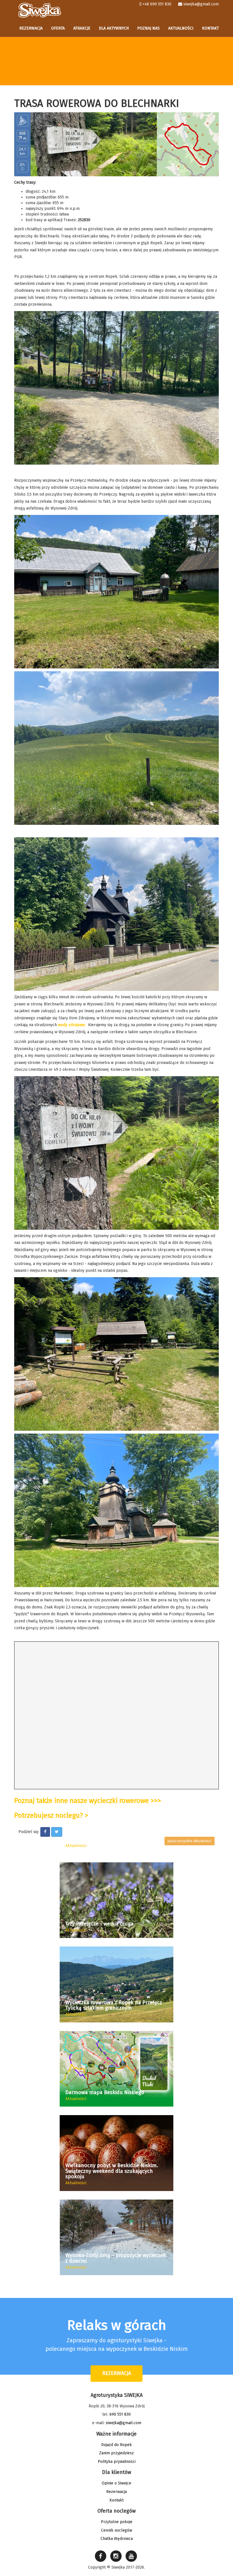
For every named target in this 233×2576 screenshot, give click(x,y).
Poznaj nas (148, 28)
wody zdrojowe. (72, 1025)
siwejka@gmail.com (201, 4)
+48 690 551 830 (157, 4)
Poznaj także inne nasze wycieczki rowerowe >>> (88, 1801)
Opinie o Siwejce (116, 2483)
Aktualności (181, 28)
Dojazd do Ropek (116, 2445)
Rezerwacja (31, 28)
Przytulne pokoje (117, 2522)
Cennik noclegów (117, 2530)
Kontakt (210, 28)
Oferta (58, 28)
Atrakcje (82, 28)
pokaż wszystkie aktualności (190, 1841)
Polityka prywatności (117, 2462)
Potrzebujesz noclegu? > (51, 1815)
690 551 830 (120, 2414)
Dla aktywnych (114, 28)
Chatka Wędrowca (117, 2539)
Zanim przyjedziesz (116, 2453)
